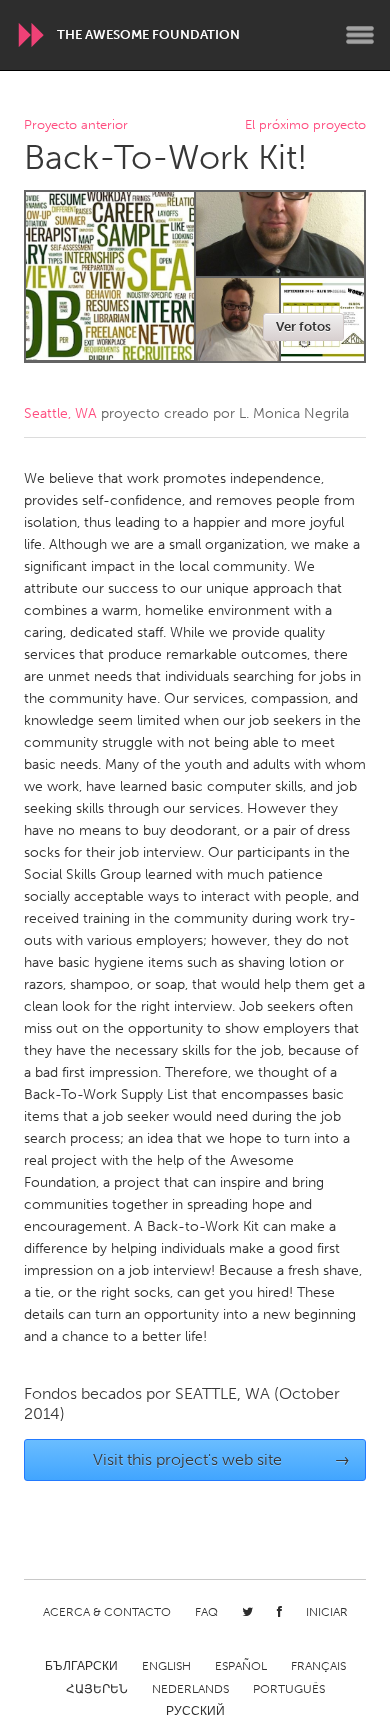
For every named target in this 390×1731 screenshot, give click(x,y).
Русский (195, 1711)
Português (289, 1689)
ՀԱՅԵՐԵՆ (97, 1689)
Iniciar (327, 1612)
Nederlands (190, 1689)
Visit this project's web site (222, 1459)
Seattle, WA (60, 413)
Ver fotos (303, 326)
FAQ (206, 1612)
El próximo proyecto (305, 125)
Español (241, 1666)
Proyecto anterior (76, 125)
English (166, 1666)
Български (81, 1666)
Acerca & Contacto (107, 1612)
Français (318, 1666)
